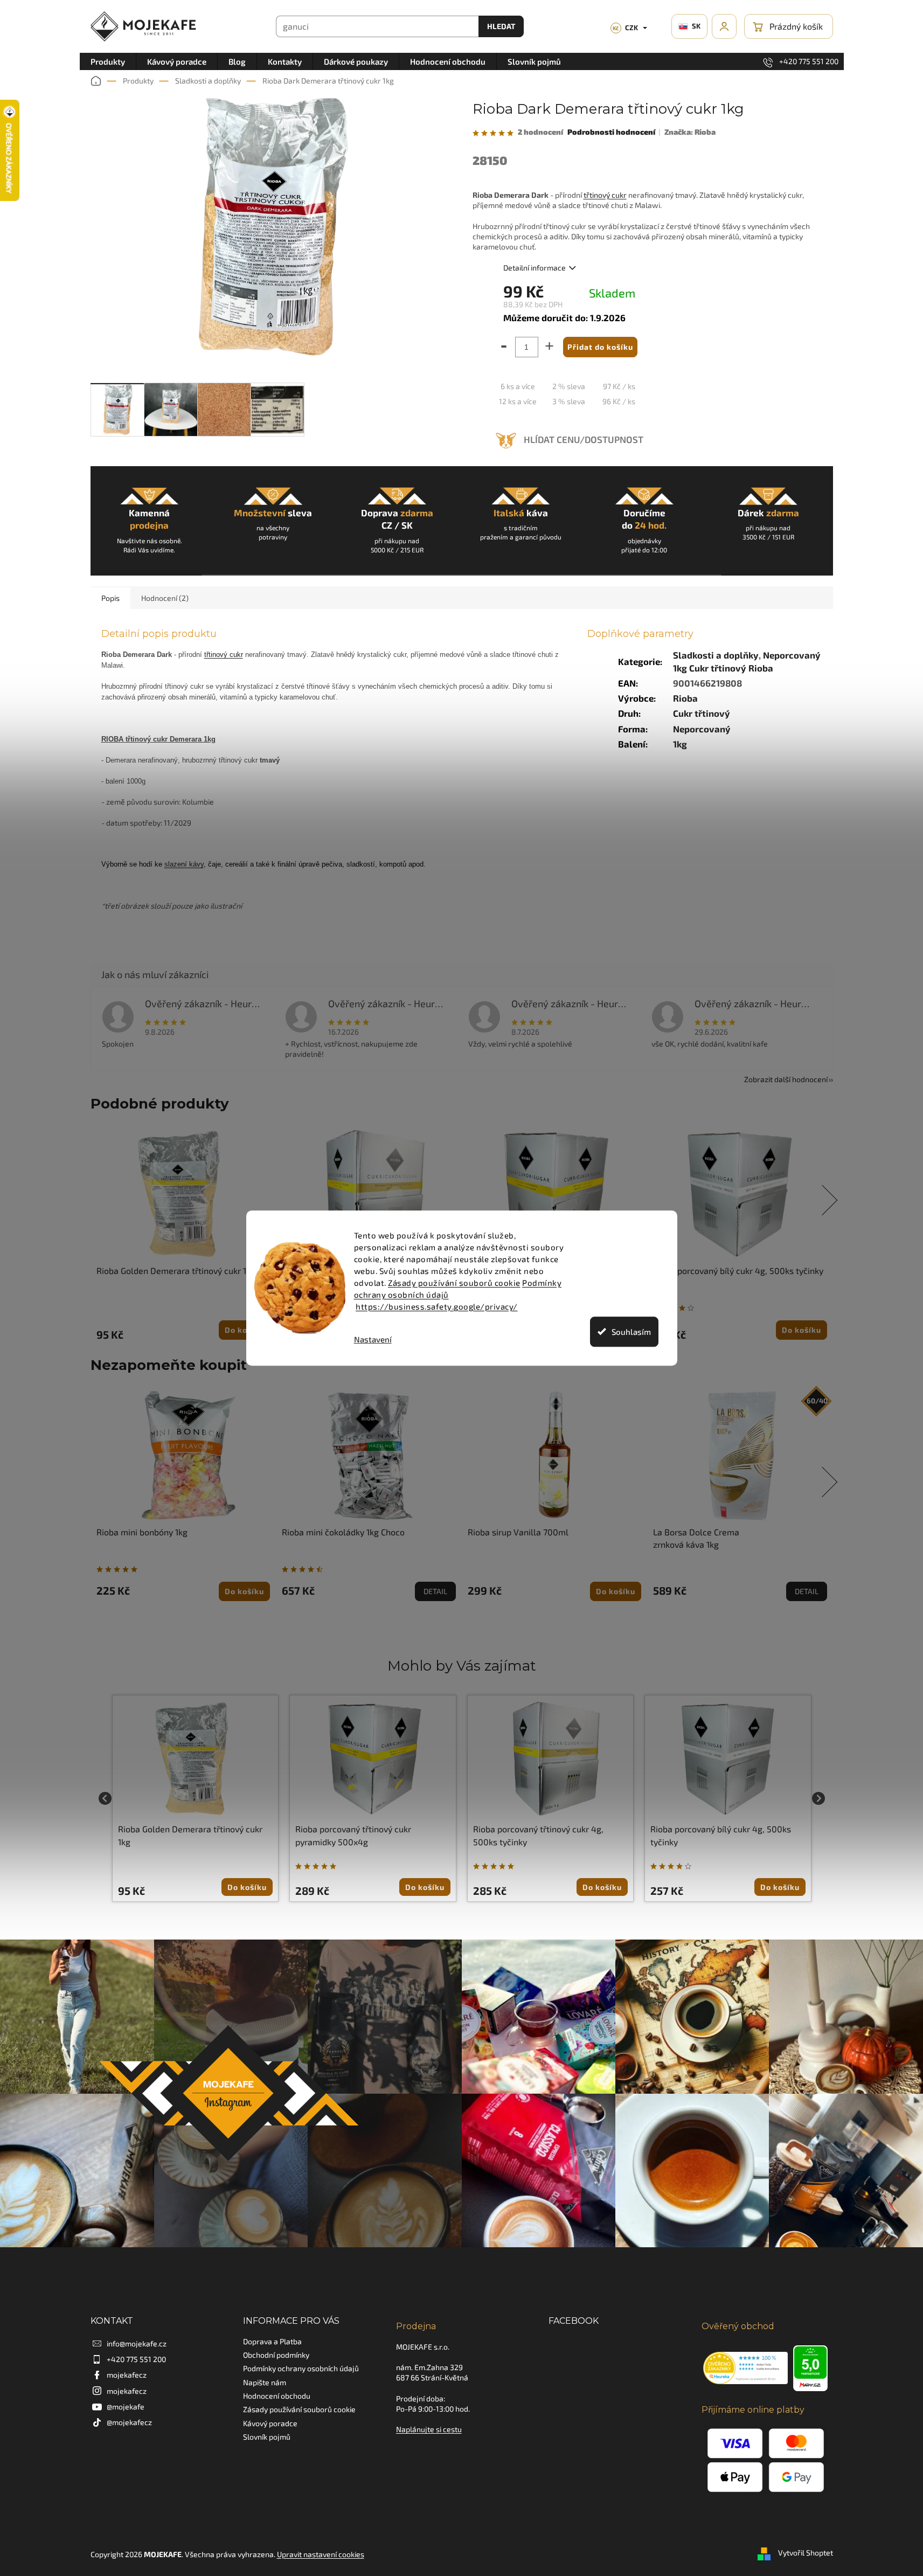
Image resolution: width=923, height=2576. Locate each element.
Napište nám (265, 2382)
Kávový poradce (270, 2423)
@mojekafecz (129, 2422)
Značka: (690, 132)
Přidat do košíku (600, 347)
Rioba (685, 698)
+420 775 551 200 (136, 2359)
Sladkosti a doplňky (716, 655)
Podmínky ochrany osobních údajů (301, 2368)
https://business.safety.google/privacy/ (437, 1306)
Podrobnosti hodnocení (611, 132)
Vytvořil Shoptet (806, 2553)
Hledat (501, 26)
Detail (435, 1591)
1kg (680, 744)
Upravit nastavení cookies (321, 2554)
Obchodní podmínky (276, 2355)
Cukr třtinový (702, 713)
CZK (625, 27)
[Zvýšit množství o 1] (551, 349)
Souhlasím (631, 1332)
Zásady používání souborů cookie (454, 1283)
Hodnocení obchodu (277, 2396)
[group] (196, 1798)
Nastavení (373, 1339)
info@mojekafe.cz (137, 2343)
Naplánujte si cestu (429, 2429)
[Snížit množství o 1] (502, 349)
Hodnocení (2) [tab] (165, 598)
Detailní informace (535, 268)
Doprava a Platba (272, 2341)
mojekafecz (127, 2375)
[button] (196, 1887)
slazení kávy (184, 864)
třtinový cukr (605, 195)
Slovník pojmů (267, 2437)
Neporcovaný (702, 729)
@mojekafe (126, 2407)
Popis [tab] (110, 598)
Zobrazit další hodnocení (786, 1079)
